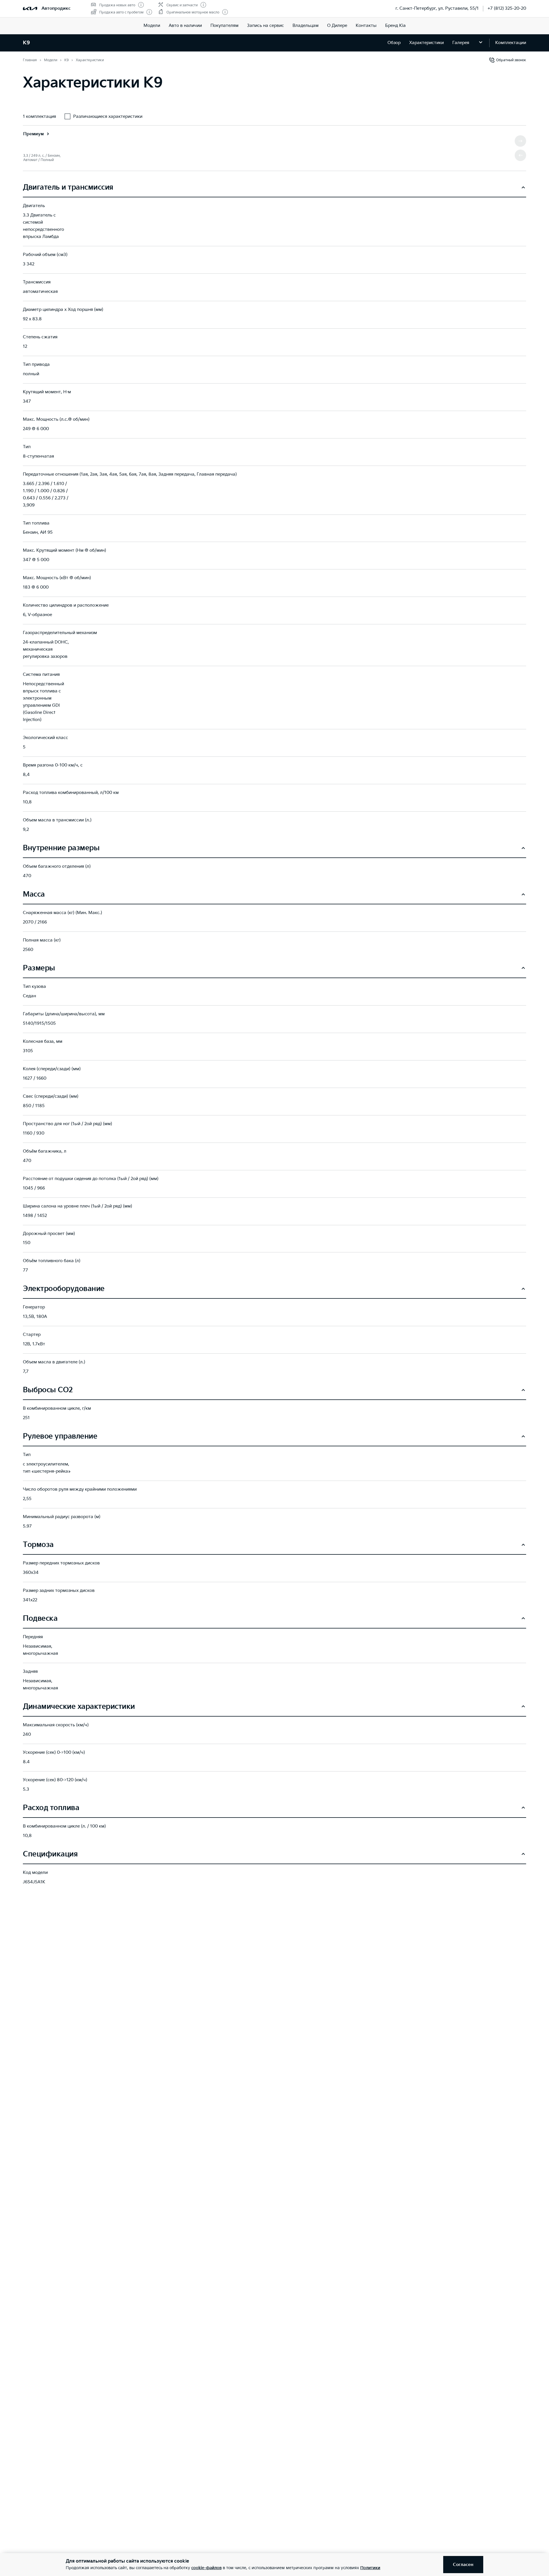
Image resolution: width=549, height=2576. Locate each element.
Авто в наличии (185, 26)
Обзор (394, 43)
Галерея (461, 43)
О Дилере (337, 26)
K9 (26, 43)
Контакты (366, 26)
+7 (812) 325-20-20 (507, 8)
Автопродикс (56, 8)
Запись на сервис (265, 26)
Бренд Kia (395, 26)
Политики (370, 2568)
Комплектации (511, 43)
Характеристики (426, 43)
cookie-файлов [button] (206, 2568)
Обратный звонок (511, 60)
